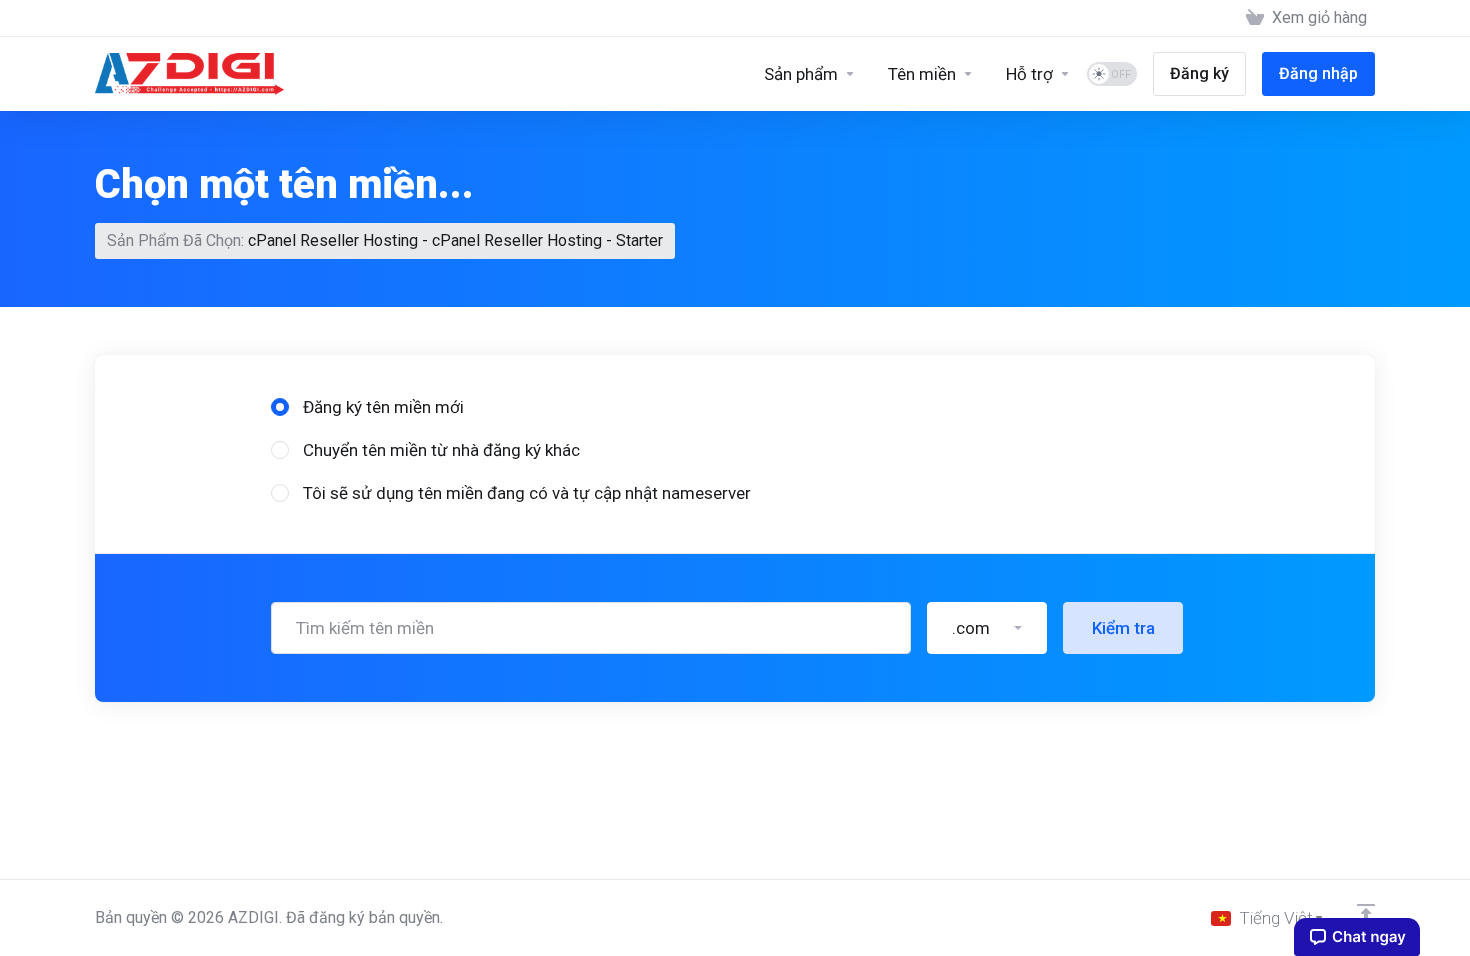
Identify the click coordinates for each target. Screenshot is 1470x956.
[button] (987, 628)
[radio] (280, 407)
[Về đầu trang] (1366, 913)
